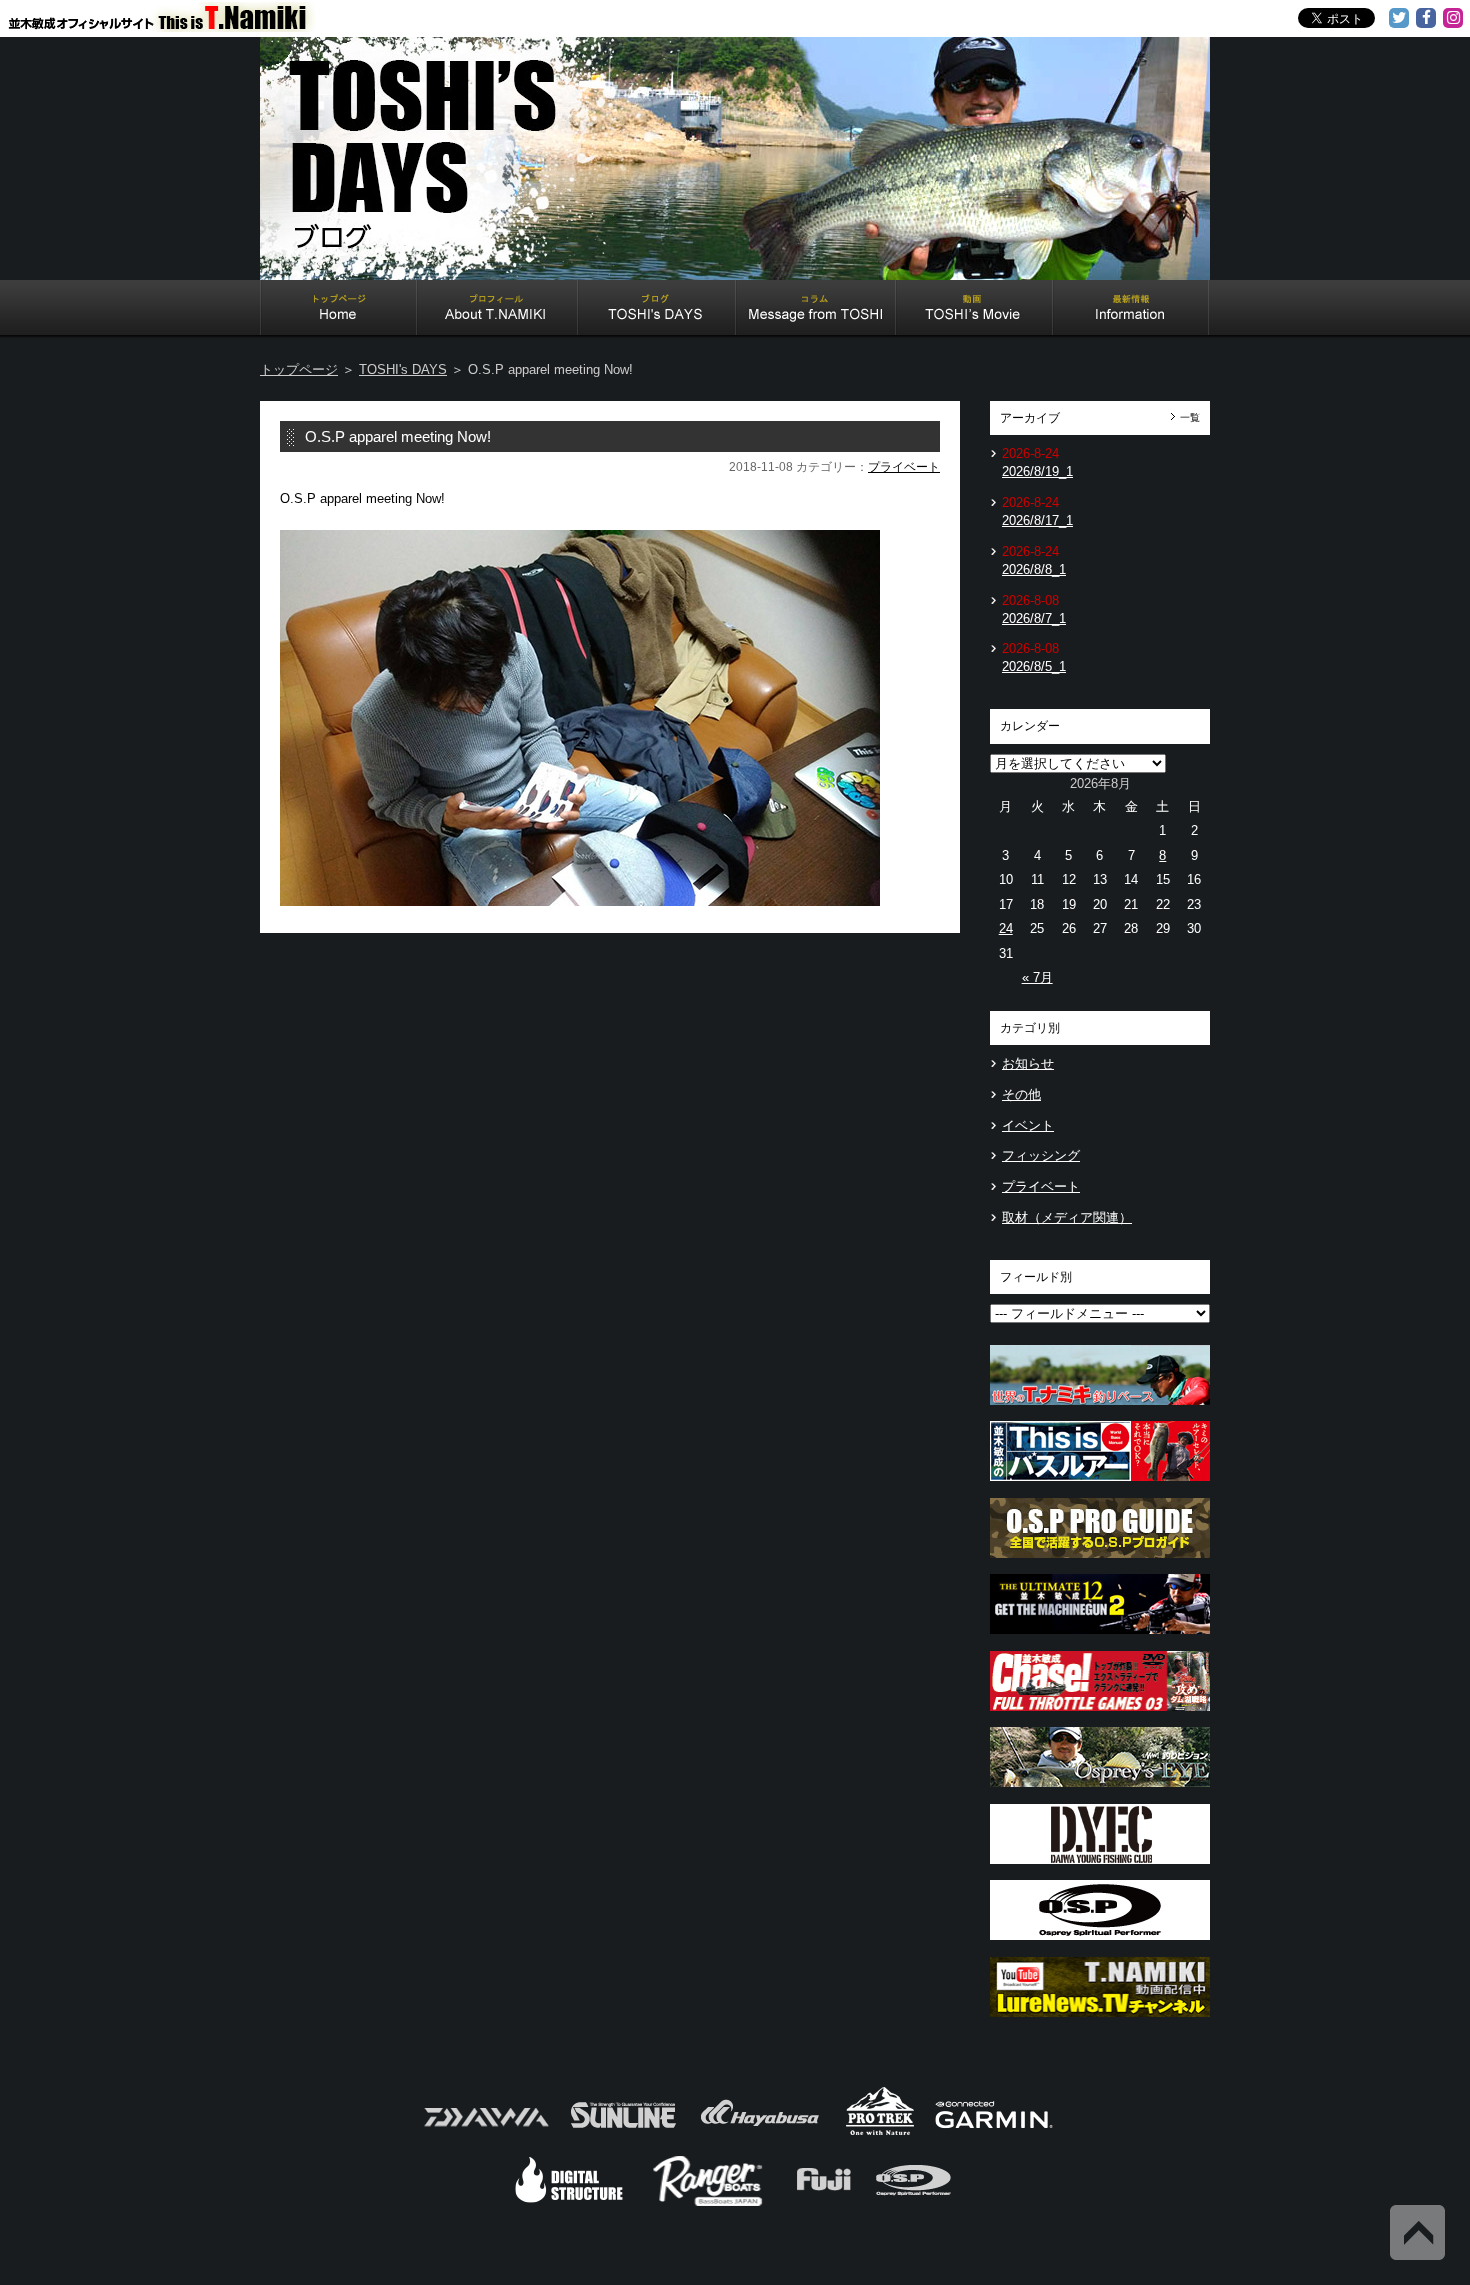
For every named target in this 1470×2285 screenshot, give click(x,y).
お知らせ (1028, 1063)
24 (1006, 928)
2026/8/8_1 (1034, 569)
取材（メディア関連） (1067, 1217)
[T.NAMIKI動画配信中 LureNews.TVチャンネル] (1100, 2022)
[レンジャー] (709, 2203)
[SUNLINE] (623, 2133)
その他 (1021, 1094)
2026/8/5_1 (1034, 666)
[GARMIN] (994, 2133)
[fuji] (822, 2203)
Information (1131, 310)
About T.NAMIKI (497, 310)
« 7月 (1037, 977)
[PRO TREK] (880, 2133)
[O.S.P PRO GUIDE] (1100, 1563)
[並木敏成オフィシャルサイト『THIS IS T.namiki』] (170, 23)
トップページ (299, 369)
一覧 (1190, 417)
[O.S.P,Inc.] (913, 2203)
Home (338, 310)
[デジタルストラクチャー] (569, 2203)
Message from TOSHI (816, 310)
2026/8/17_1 (1037, 520)
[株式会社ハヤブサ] (760, 2133)
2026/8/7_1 (1034, 618)
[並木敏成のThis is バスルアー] (1100, 1486)
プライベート (904, 467)
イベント (1028, 1125)
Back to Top (1417, 2232)
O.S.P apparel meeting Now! (398, 436)
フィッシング (1041, 1155)
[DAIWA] (484, 2133)
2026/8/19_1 (1037, 471)
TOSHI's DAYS (657, 310)
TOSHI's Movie (974, 310)
